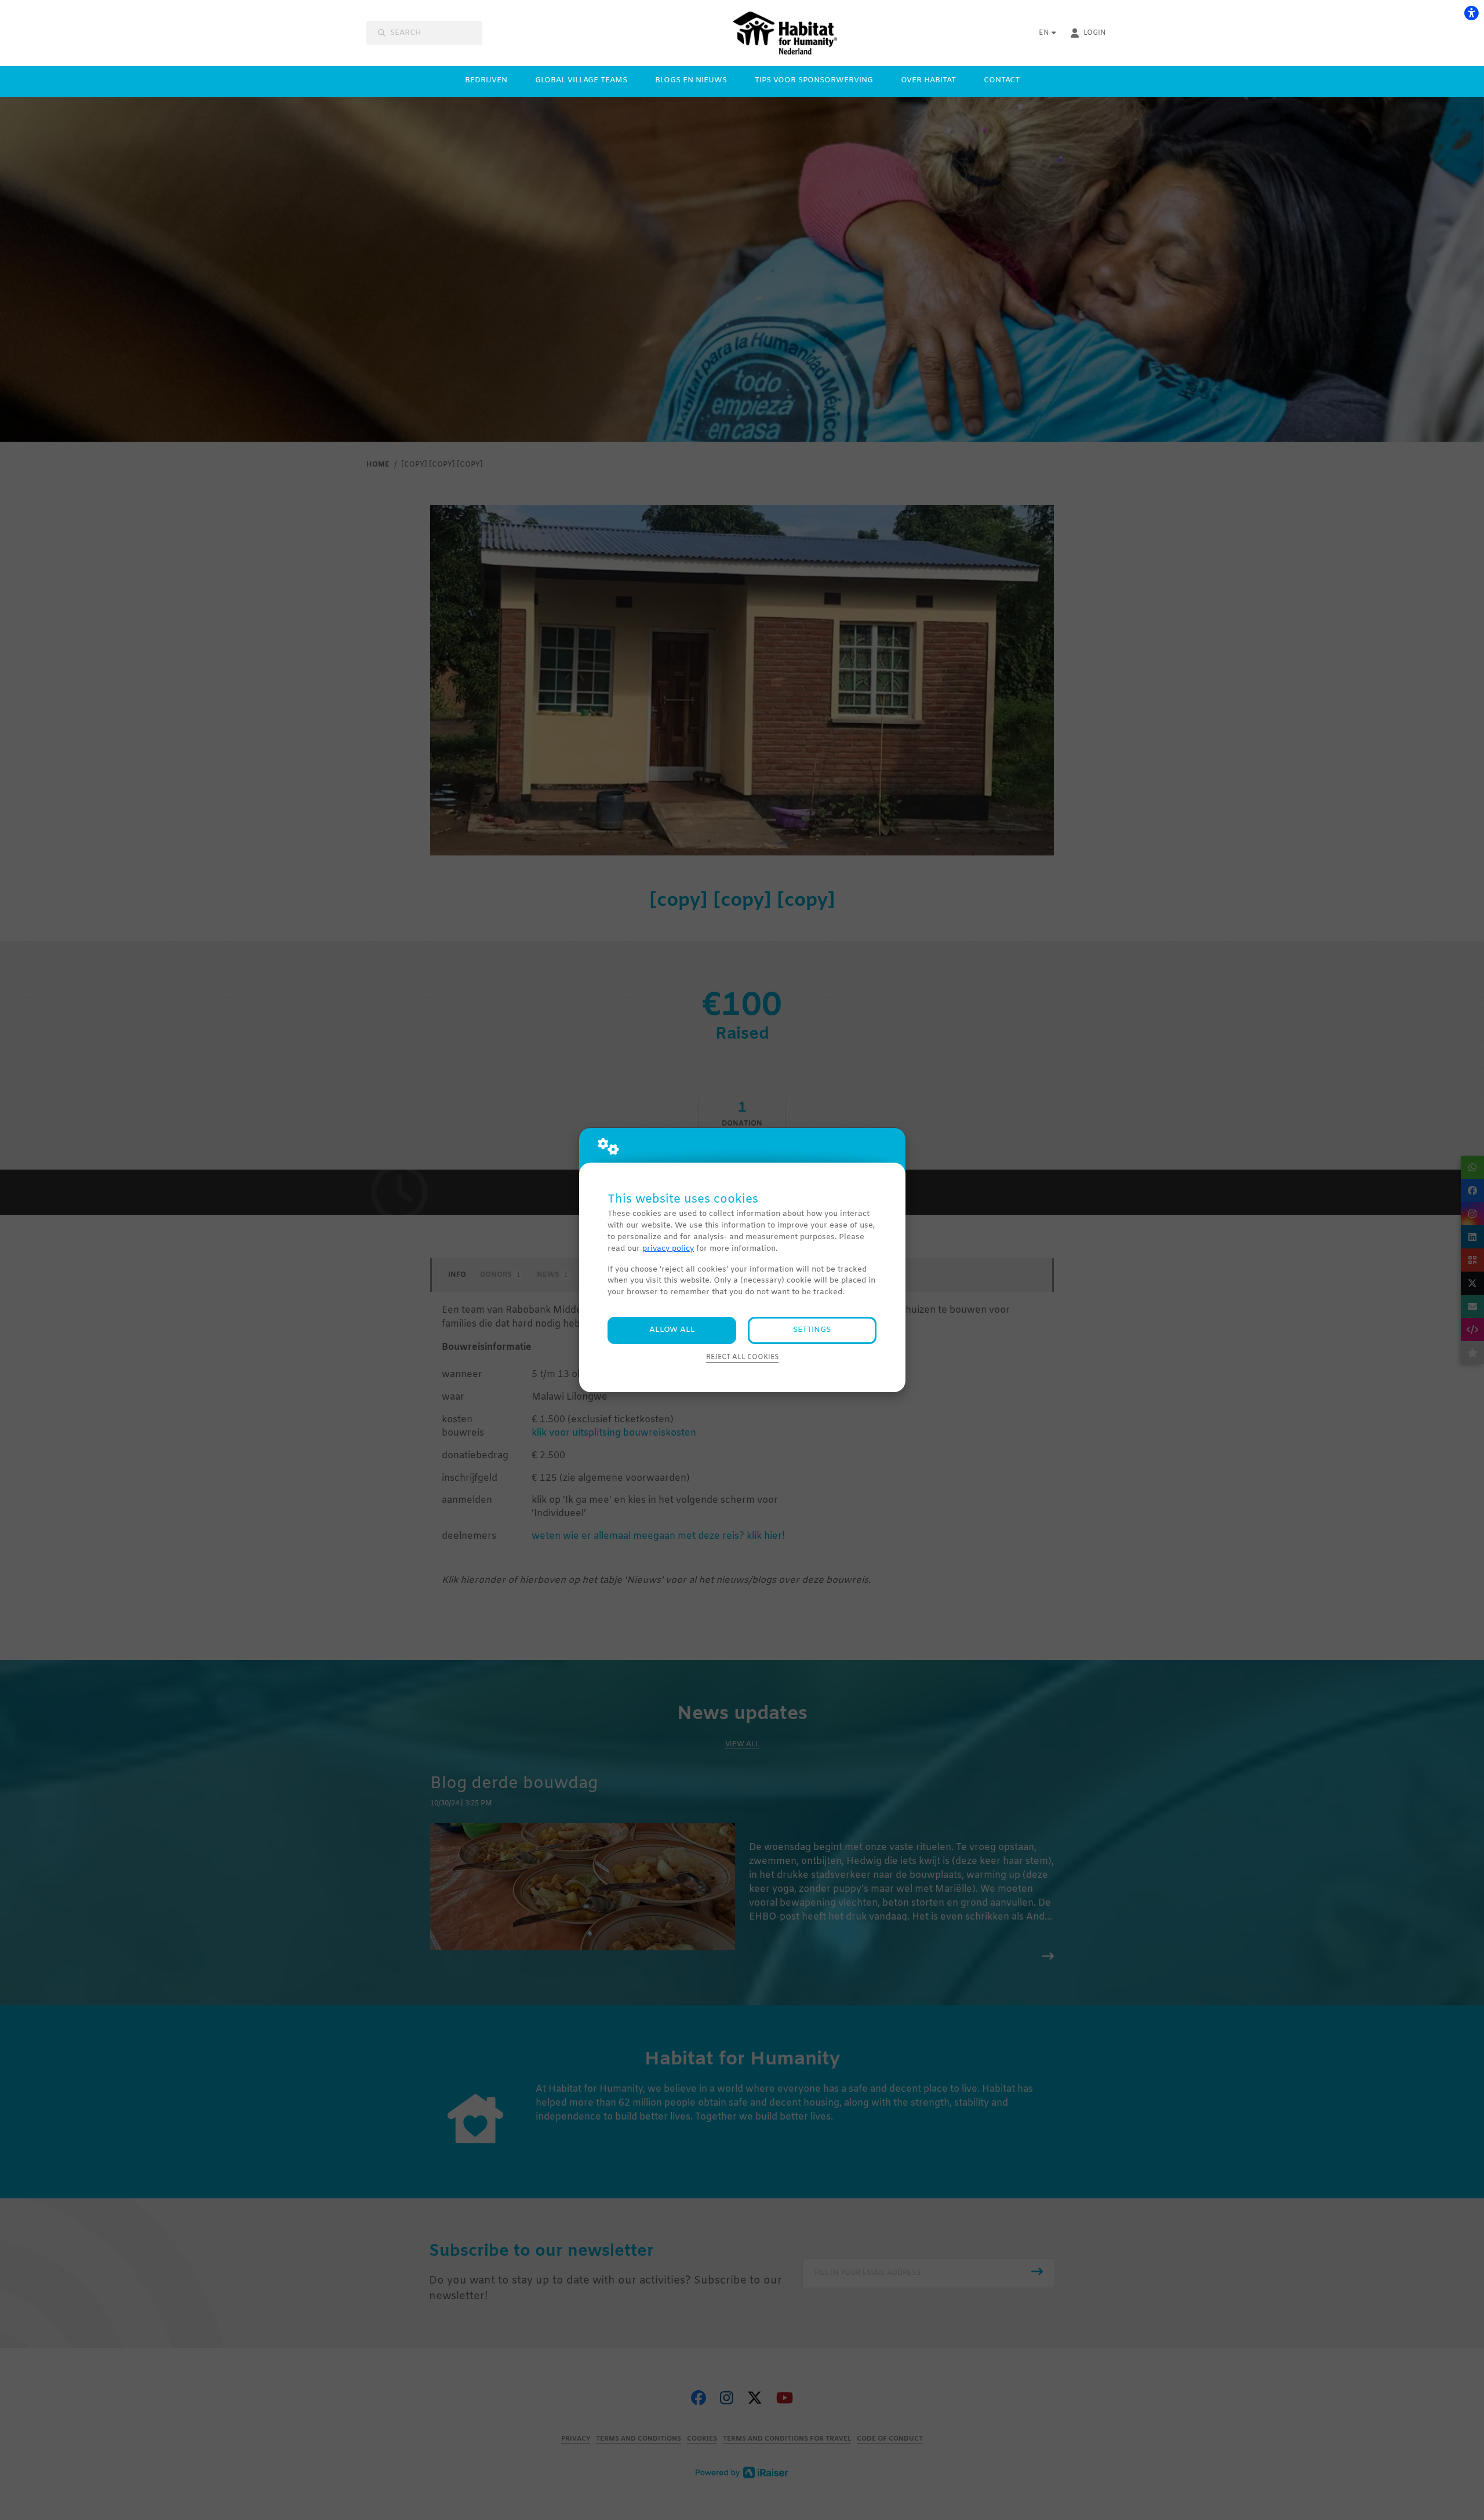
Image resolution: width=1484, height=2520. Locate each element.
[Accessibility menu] (1471, 13)
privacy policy (668, 1249)
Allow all (672, 1330)
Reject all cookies (742, 1357)
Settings (812, 1330)
